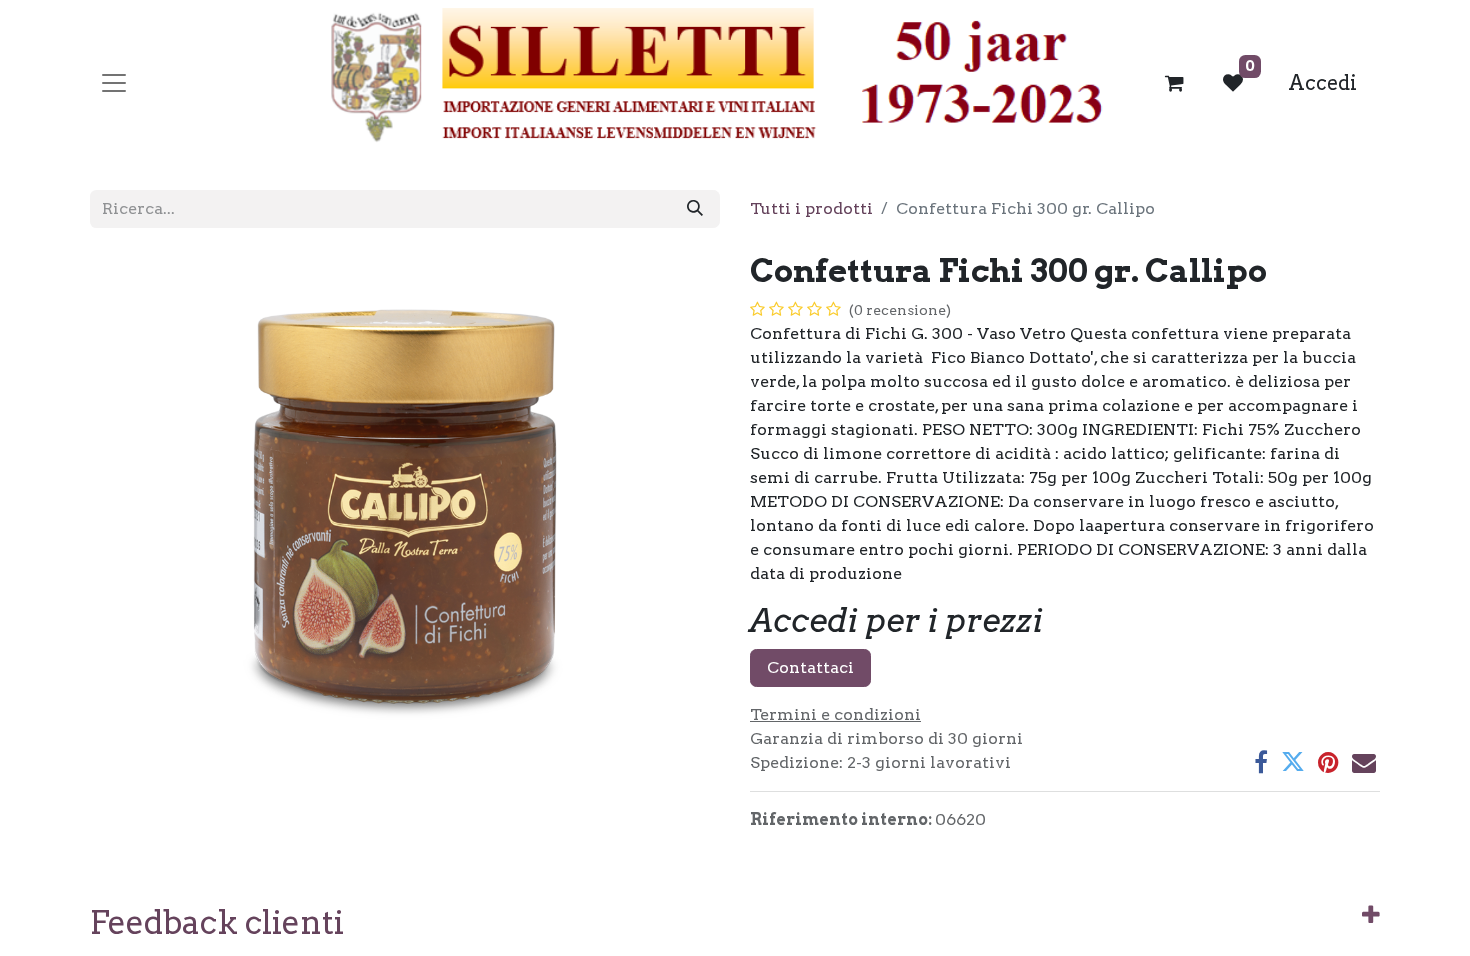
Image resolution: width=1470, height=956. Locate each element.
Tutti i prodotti (811, 208)
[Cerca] (695, 209)
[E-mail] (1364, 762)
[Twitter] (1293, 762)
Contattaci (810, 667)
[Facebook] (1261, 762)
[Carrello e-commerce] (1175, 83)
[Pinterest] (1328, 762)
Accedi (1322, 83)
